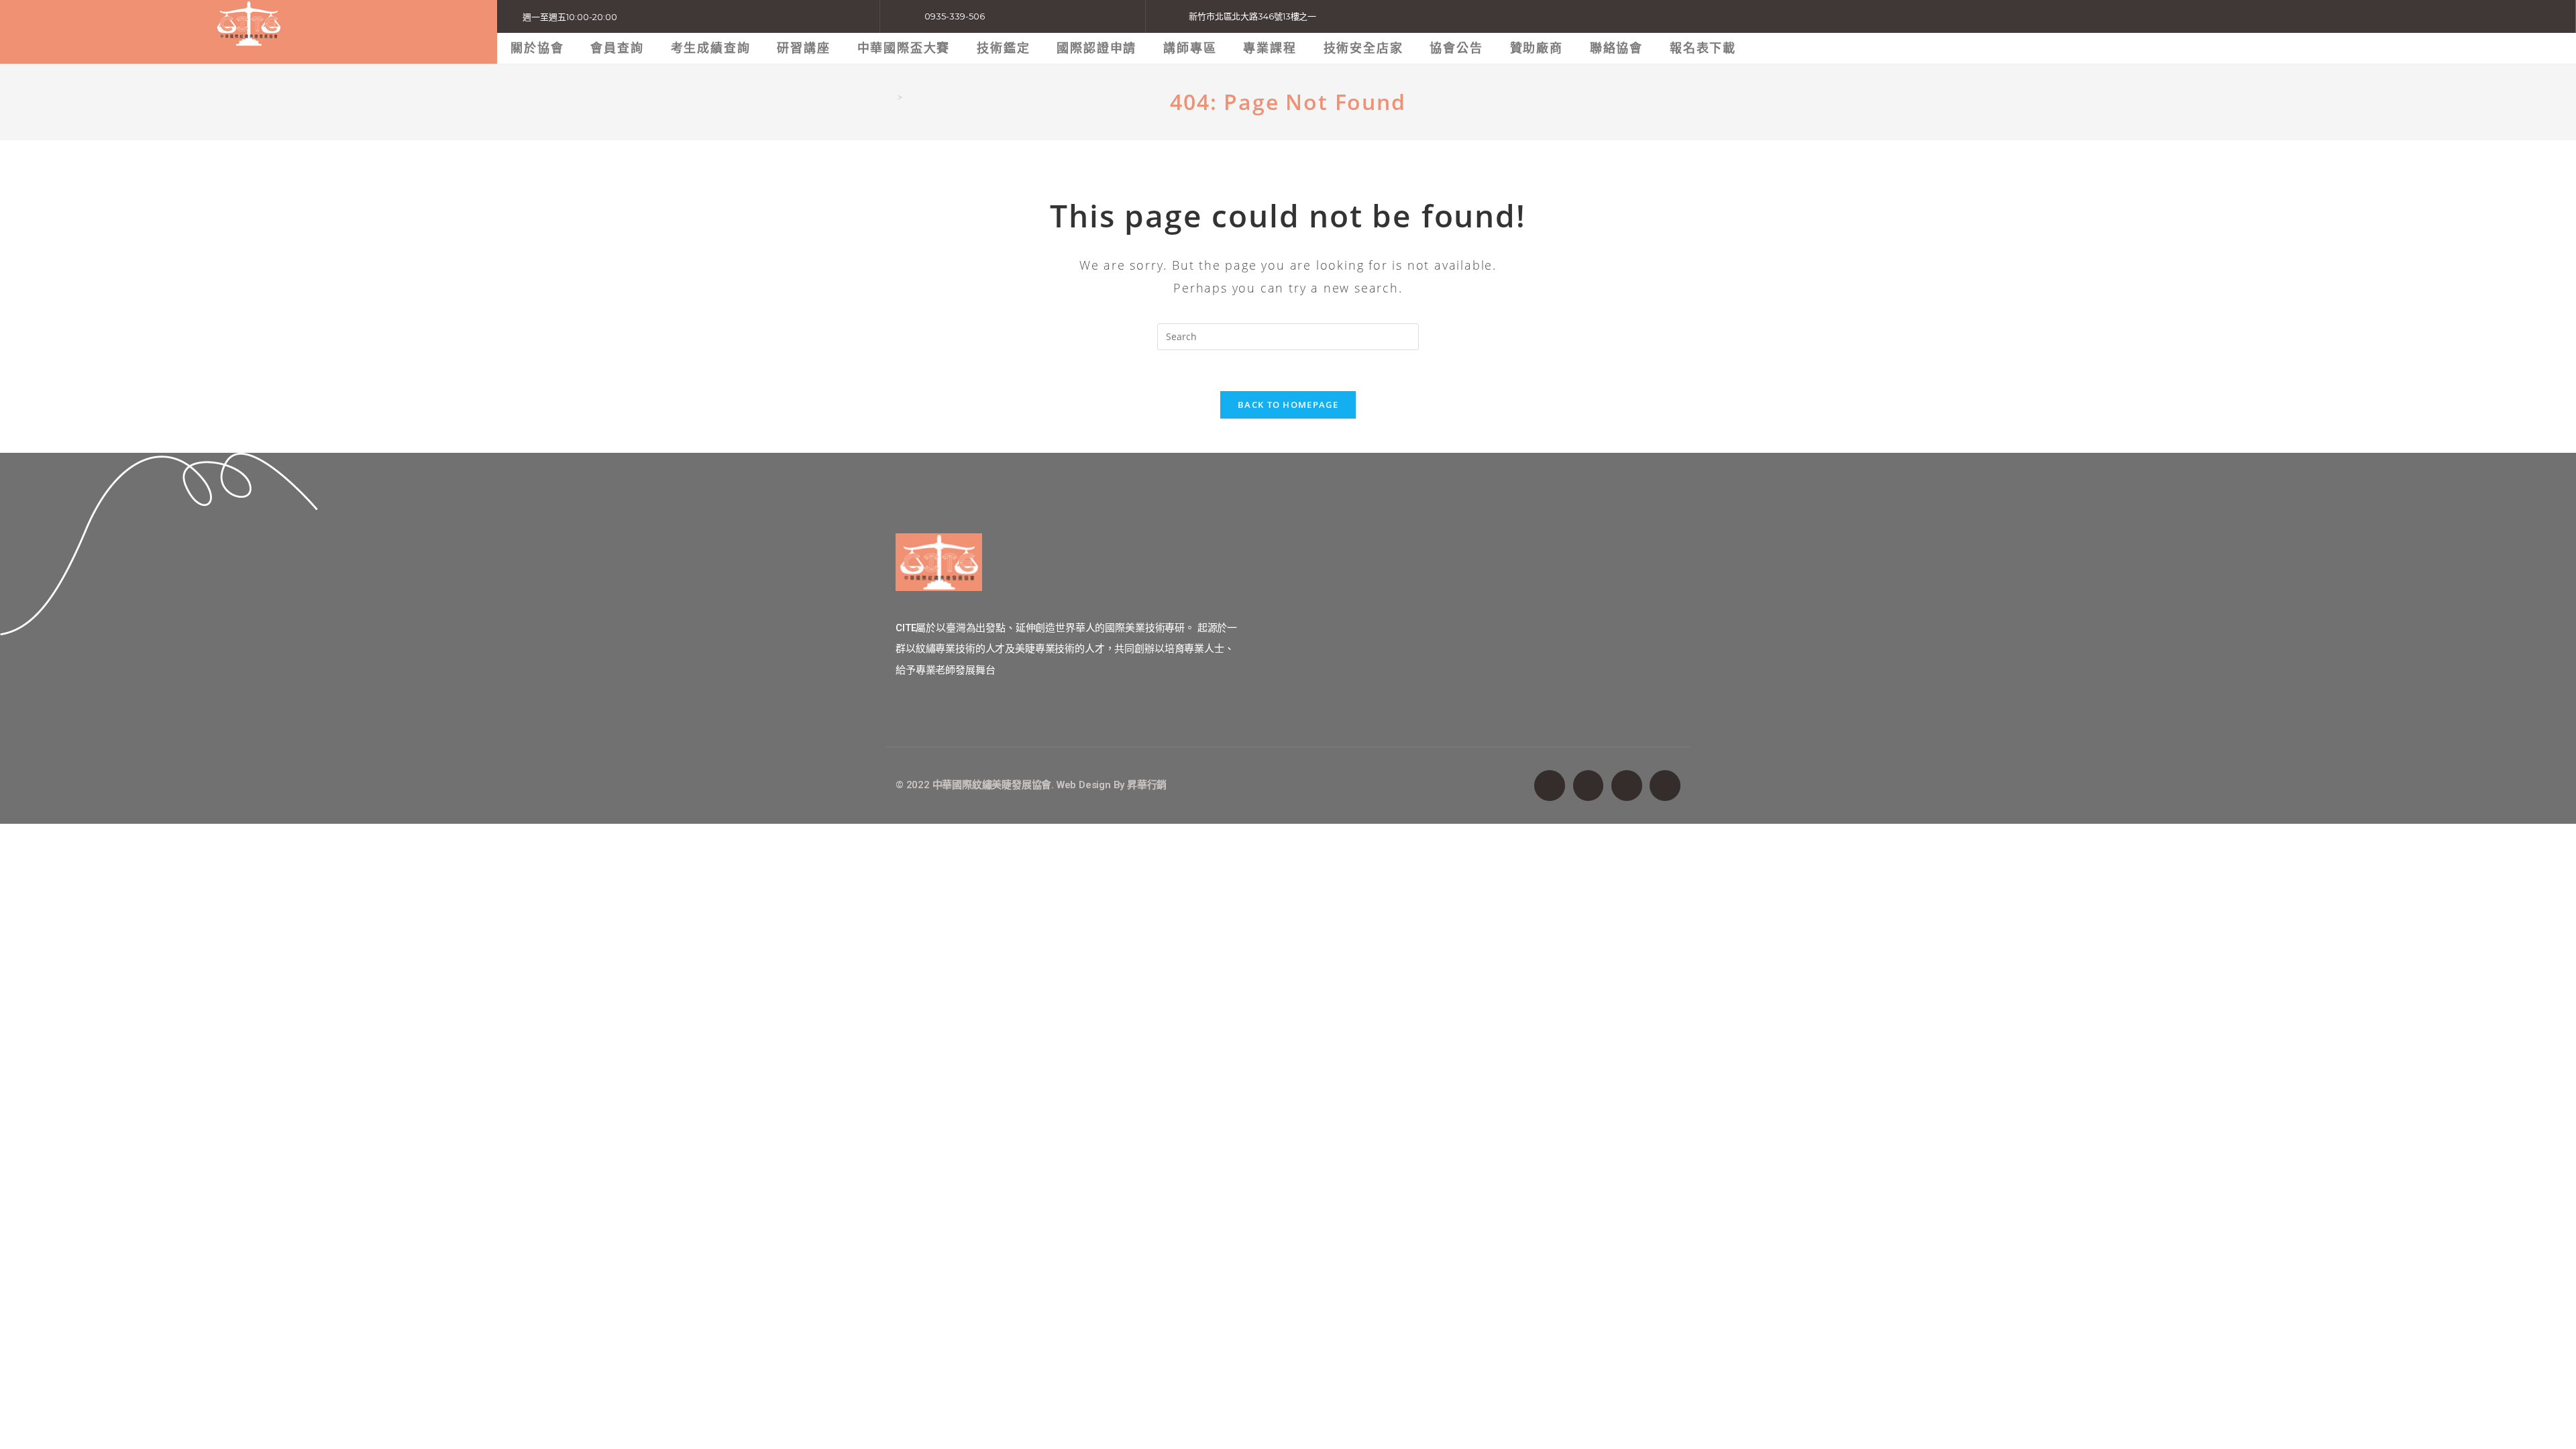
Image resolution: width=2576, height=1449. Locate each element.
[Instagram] (1627, 786)
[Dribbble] (1665, 786)
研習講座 (803, 48)
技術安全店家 (1363, 48)
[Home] (890, 97)
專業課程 (1270, 48)
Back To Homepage (1288, 405)
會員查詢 (617, 48)
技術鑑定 (1003, 48)
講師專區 (1190, 48)
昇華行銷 (1147, 785)
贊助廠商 (1537, 48)
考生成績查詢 (711, 48)
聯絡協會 (1616, 48)
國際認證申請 (1096, 48)
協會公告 (1456, 48)
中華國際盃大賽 (904, 48)
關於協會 (537, 48)
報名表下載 (1703, 48)
